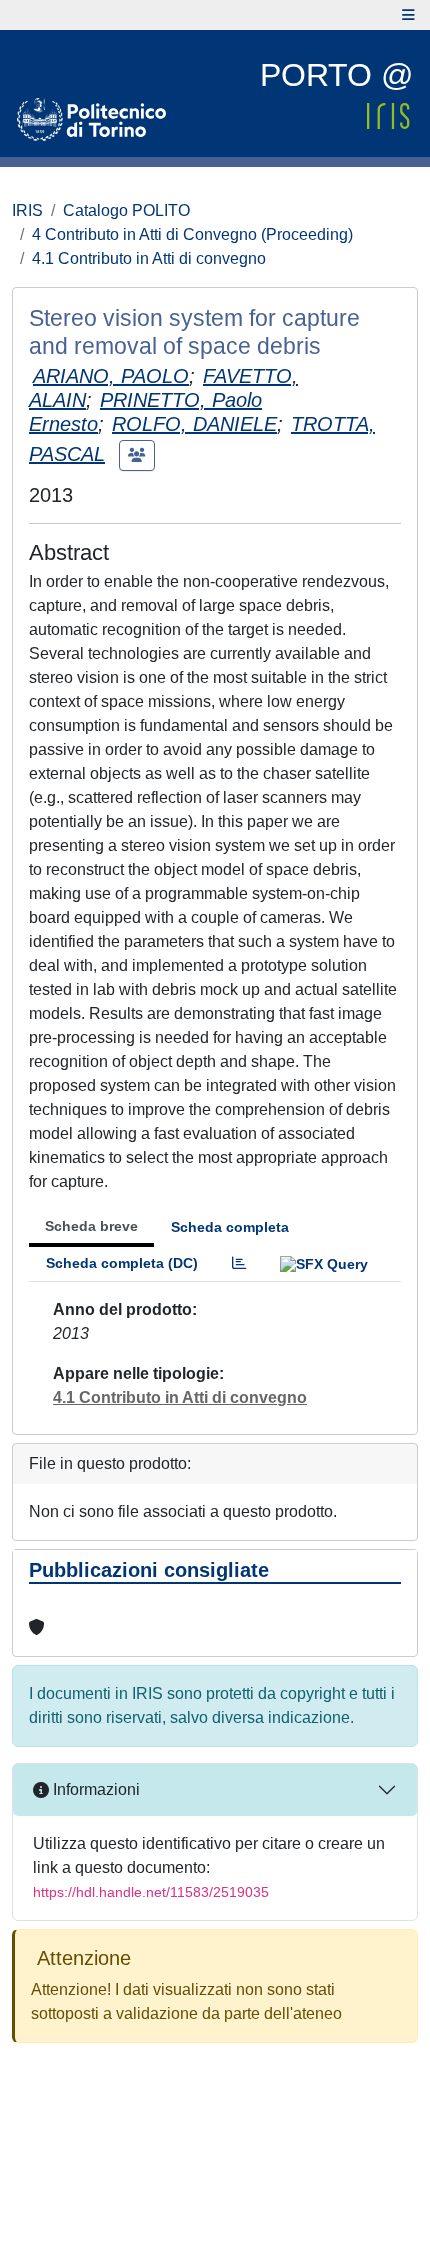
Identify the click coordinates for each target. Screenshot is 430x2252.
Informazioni (94, 1789)
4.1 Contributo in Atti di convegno (149, 258)
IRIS (27, 210)
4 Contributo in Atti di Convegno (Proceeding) (192, 234)
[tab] (239, 1263)
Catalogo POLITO (126, 210)
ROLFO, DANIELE (194, 424)
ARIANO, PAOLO (111, 376)
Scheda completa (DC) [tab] (122, 1263)
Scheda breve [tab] (91, 1226)
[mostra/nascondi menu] (408, 15)
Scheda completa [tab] (230, 1227)
